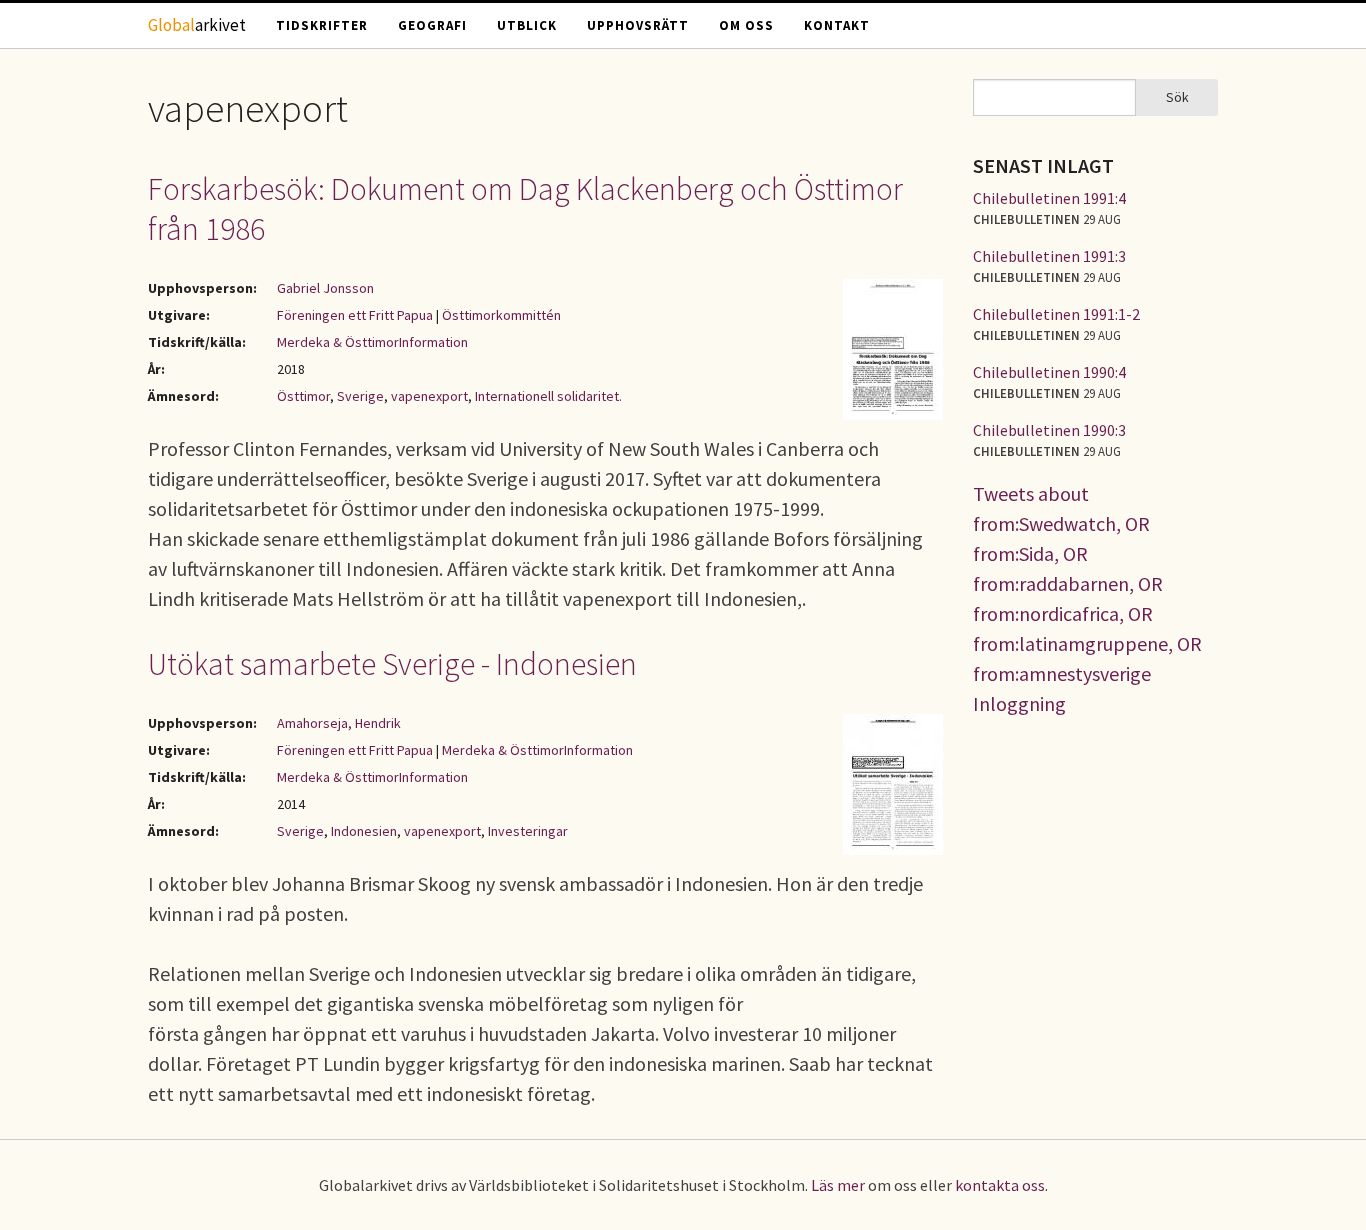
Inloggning (1019, 703)
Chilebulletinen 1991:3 (1049, 256)
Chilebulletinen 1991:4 (1049, 198)
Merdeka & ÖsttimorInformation (372, 342)
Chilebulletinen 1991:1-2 (1056, 314)
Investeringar (528, 831)
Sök (1177, 97)
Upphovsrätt (638, 25)
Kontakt (837, 25)
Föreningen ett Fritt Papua (355, 315)
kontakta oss (1000, 1185)
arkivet (197, 25)
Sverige (360, 396)
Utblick (527, 25)
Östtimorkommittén (501, 315)
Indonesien (364, 831)
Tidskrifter (322, 25)
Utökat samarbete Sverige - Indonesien (392, 664)
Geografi (432, 25)
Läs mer (838, 1185)
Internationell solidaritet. (548, 396)
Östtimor (303, 396)
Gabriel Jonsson (325, 288)
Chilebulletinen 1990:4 (1049, 372)
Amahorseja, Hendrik (339, 723)
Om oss (746, 25)
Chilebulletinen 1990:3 (1049, 430)
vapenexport (429, 396)
